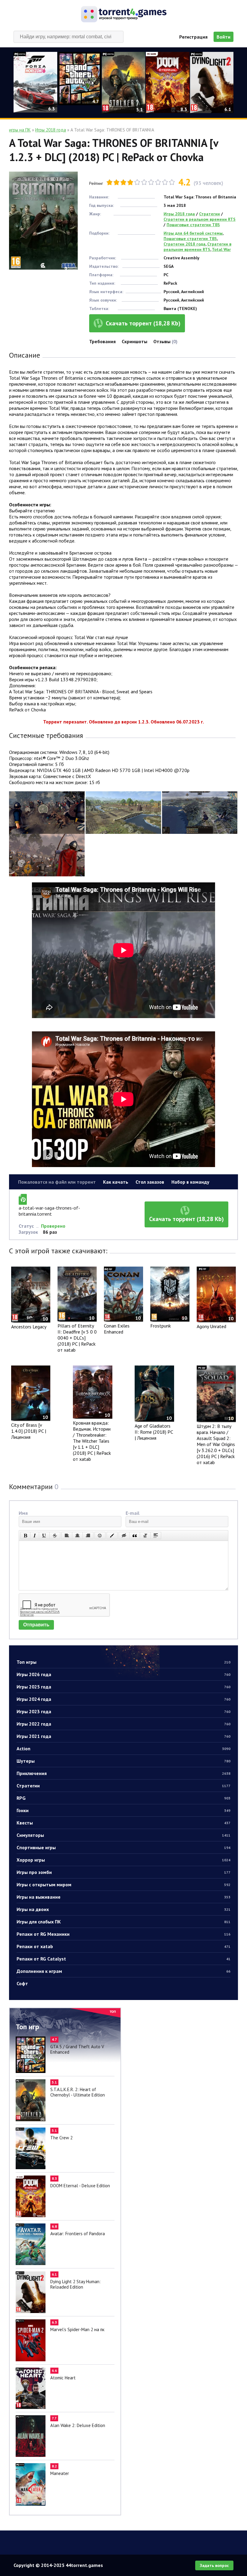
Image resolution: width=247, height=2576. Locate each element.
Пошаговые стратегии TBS (193, 225)
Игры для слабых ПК (123, 1922)
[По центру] (77, 1536)
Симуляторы (123, 1835)
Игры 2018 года (179, 214)
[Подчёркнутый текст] (44, 1536)
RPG (123, 1798)
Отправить (36, 1625)
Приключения (123, 1773)
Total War (221, 249)
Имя (23, 1513)
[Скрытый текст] (124, 1536)
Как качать (116, 1182)
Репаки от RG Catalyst (123, 1959)
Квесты (123, 1823)
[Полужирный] (25, 1536)
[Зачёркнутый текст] (55, 1536)
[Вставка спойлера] (156, 1536)
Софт (22, 1983)
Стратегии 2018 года (184, 244)
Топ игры (123, 1662)
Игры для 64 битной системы (193, 233)
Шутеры (123, 1761)
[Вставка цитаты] (135, 1536)
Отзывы (165, 341)
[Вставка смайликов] (100, 1536)
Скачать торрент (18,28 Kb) (143, 323)
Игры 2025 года (123, 1687)
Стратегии (123, 1786)
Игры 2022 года (123, 1724)
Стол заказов (150, 1182)
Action (123, 1748)
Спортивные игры (123, 1847)
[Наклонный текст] (35, 1536)
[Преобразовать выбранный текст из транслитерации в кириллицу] (145, 1536)
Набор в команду (190, 1182)
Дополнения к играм (123, 1971)
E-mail (133, 1513)
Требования (102, 341)
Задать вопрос (214, 2565)
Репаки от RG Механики (123, 1934)
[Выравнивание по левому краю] (67, 1536)
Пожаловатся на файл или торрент (57, 1182)
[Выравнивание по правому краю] (88, 1536)
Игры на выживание (123, 1897)
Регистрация (193, 37)
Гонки (123, 1810)
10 (172, 182)
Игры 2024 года (123, 1699)
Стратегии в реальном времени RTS (200, 219)
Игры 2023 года (123, 1711)
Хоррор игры (123, 1860)
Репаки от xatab (123, 1946)
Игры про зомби (123, 1872)
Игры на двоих (123, 1909)
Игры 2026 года (123, 1674)
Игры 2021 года (123, 1736)
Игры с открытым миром (123, 1885)
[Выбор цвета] (112, 1536)
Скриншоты (134, 341)
